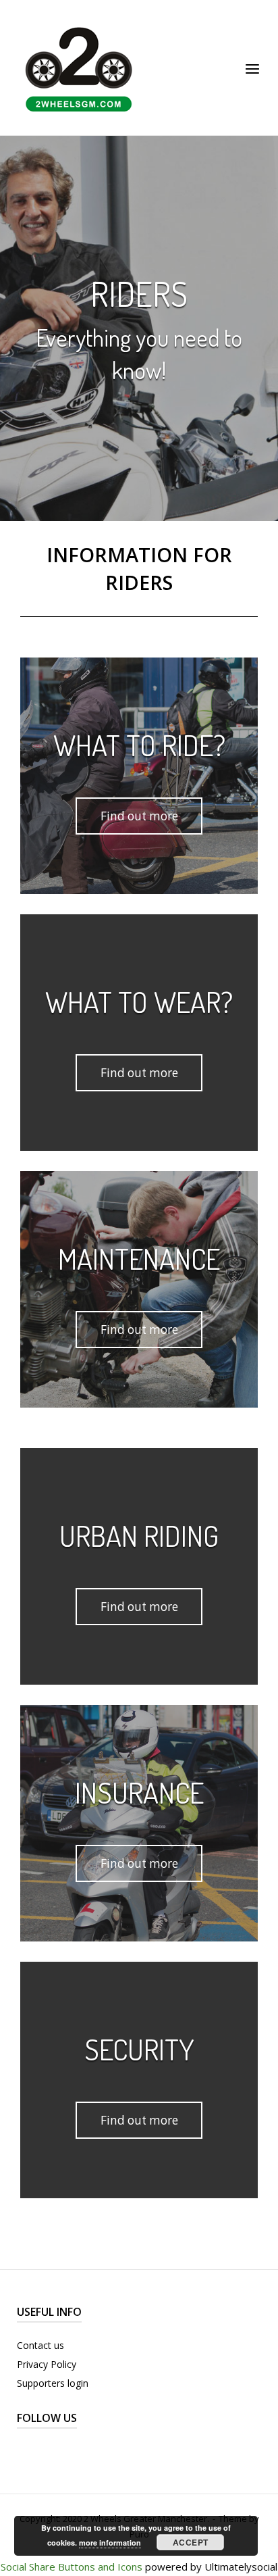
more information (110, 2543)
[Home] (79, 66)
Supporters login (53, 2383)
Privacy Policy (47, 2364)
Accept (191, 2542)
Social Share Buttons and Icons (72, 2567)
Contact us (40, 2345)
